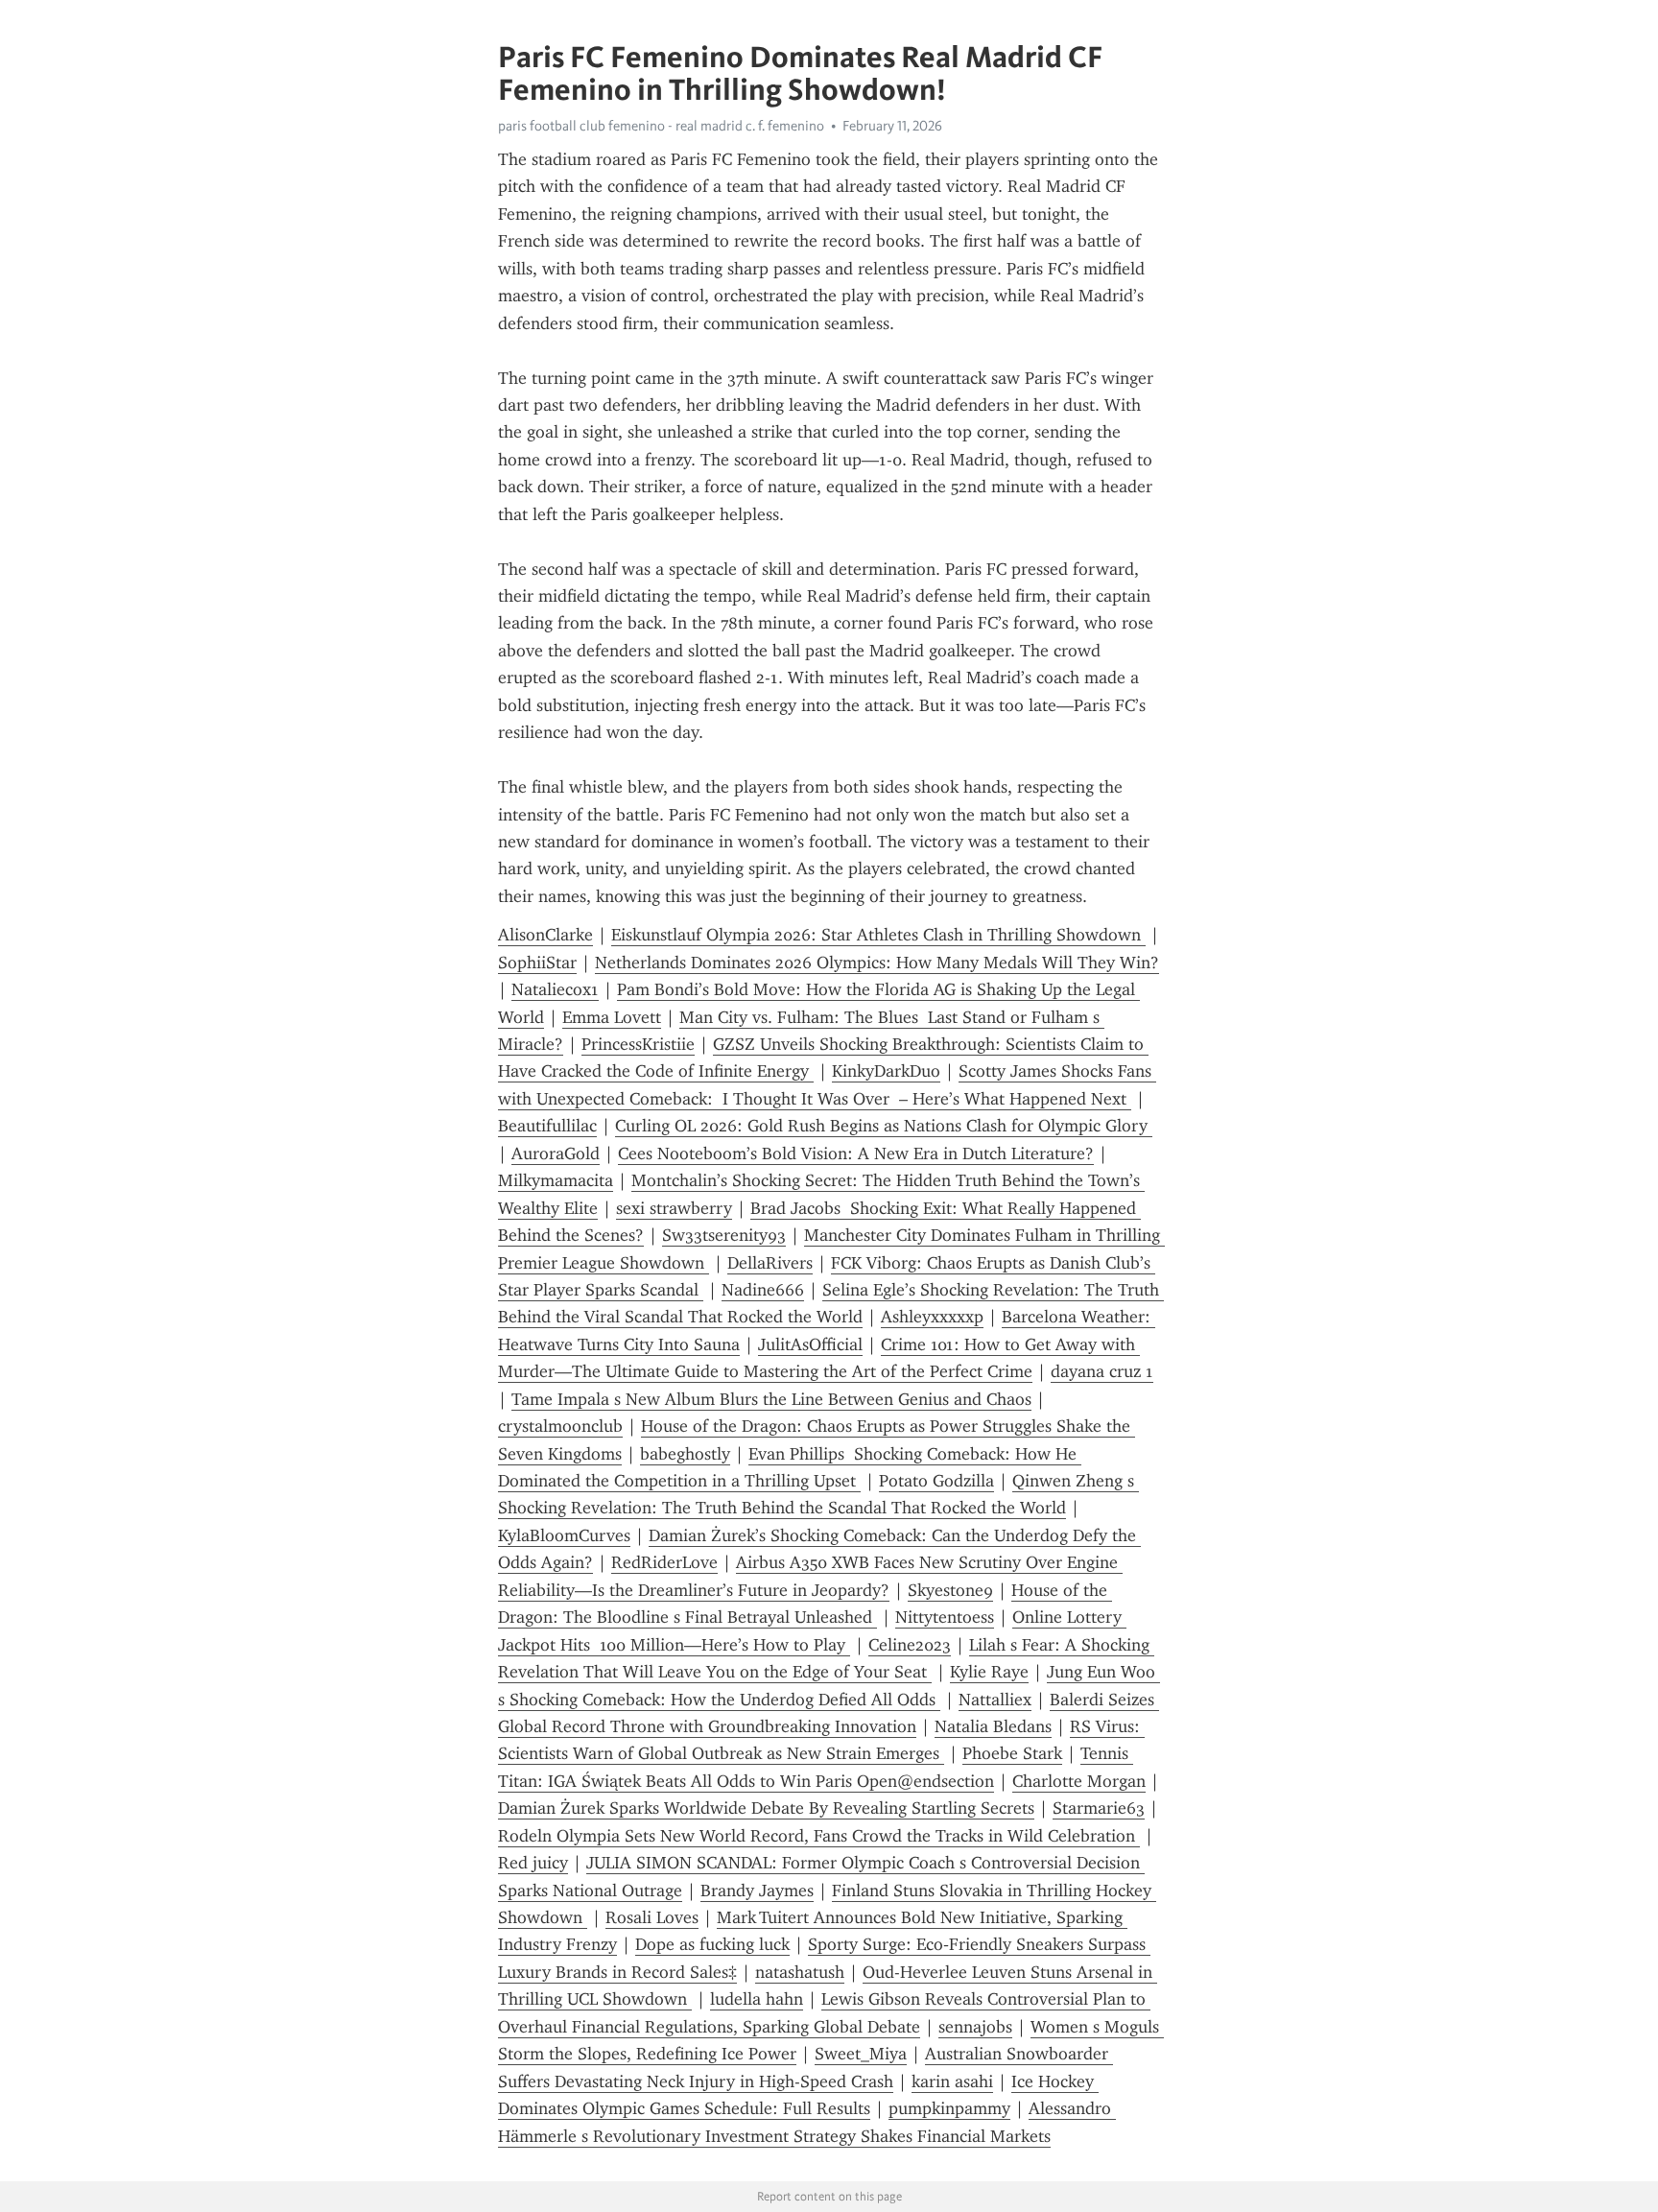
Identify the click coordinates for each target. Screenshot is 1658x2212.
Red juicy (533, 1863)
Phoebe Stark (1012, 1753)
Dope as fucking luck (712, 1944)
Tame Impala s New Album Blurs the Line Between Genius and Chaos (771, 1399)
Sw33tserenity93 (724, 1235)
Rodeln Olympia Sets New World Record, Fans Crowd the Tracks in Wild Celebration (819, 1836)
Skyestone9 (950, 1590)
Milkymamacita (556, 1180)
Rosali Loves (652, 1917)
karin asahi (952, 2081)
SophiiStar (537, 963)
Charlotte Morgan (1079, 1781)
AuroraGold (556, 1154)
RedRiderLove (664, 1562)
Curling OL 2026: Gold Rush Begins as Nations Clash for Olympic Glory (884, 1126)
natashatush (800, 1972)
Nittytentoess (945, 1617)
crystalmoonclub (560, 1426)
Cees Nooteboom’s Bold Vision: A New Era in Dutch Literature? (856, 1154)
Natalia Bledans (993, 1726)
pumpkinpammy (949, 2108)
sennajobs (975, 2027)
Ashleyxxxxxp (932, 1317)
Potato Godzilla (936, 1481)
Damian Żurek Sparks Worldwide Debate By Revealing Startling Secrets (766, 1808)
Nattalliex (995, 1700)
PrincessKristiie (638, 1044)
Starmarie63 (1099, 1808)
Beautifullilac (547, 1126)
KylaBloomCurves (564, 1535)
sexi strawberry (674, 1208)
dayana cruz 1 (1102, 1371)
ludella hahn (757, 1999)
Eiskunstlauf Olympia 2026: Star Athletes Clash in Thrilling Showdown (878, 935)
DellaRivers (770, 1263)
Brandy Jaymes (757, 1891)
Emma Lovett (612, 1017)
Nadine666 (763, 1290)
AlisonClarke (545, 935)
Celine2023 (910, 1645)
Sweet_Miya (861, 2054)
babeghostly (685, 1454)
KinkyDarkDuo (886, 1071)
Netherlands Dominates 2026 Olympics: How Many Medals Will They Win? (877, 963)
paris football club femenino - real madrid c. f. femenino (661, 126)
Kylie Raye (989, 1672)
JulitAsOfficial (810, 1344)
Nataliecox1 (555, 989)
